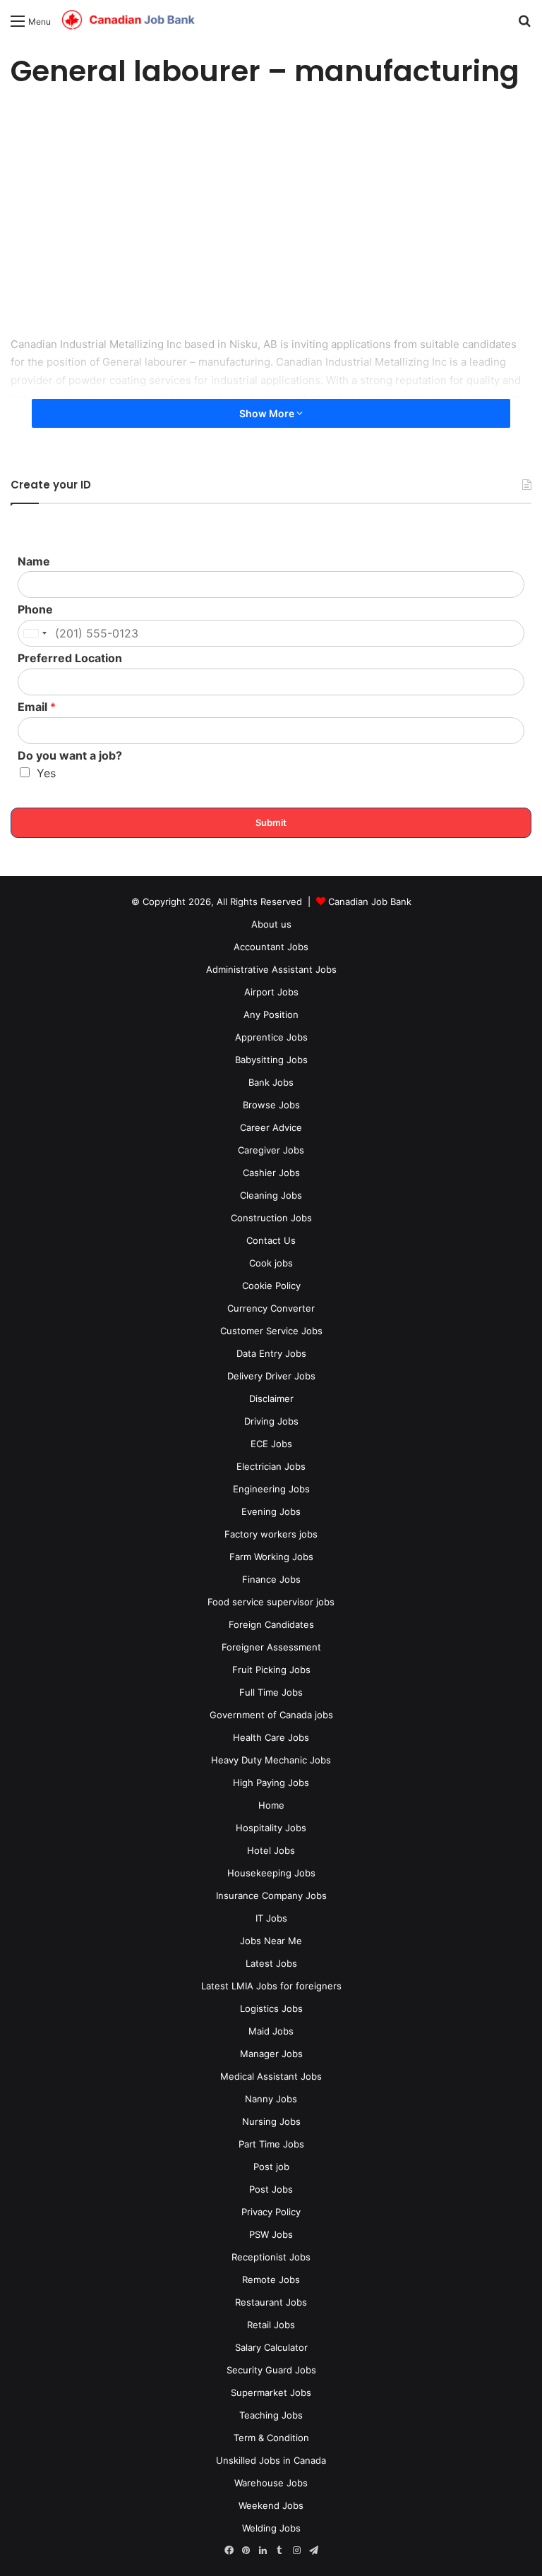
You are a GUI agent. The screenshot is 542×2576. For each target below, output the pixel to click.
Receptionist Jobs (271, 2257)
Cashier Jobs (271, 1173)
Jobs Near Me (271, 1941)
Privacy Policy (271, 2212)
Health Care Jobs (271, 1737)
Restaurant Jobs (271, 2302)
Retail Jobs (271, 2325)
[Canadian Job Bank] (128, 20)
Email (37, 707)
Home (271, 1805)
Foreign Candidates (271, 1624)
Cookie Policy (271, 1286)
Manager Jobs (271, 2054)
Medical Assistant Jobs (271, 2076)
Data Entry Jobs (271, 1353)
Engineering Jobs (271, 1489)
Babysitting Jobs (271, 1060)
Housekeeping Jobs (271, 1873)
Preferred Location (70, 658)
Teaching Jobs (271, 2415)
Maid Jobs (271, 2031)
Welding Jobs (271, 2528)
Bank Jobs (271, 1082)
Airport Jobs (271, 992)
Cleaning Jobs (271, 1195)
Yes (46, 773)
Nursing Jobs (271, 2121)
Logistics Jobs (271, 2008)
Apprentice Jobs (271, 1037)
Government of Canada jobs (271, 1715)
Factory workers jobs (271, 1534)
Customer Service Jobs (271, 1331)
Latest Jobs (271, 1963)
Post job (271, 2167)
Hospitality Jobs (271, 1828)
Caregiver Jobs (271, 1150)
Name (34, 561)
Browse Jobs (271, 1105)
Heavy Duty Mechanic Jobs (271, 1760)
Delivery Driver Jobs (271, 1376)
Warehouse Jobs (271, 2483)
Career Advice (271, 1127)
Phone (35, 609)
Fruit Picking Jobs (271, 1670)
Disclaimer (271, 1398)
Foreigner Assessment (271, 1647)
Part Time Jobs (271, 2144)
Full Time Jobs (271, 1692)
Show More (268, 413)
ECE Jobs (271, 1444)
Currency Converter (271, 1308)
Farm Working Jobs (271, 1557)
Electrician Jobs (271, 1466)
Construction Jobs (271, 1218)
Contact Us (271, 1240)
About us (271, 924)
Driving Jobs (271, 1421)
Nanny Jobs (271, 2099)
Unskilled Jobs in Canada (271, 2460)
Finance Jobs (271, 1579)
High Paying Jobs (271, 1783)
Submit (271, 822)
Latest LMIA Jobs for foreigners (271, 1986)
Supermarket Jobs (271, 2392)
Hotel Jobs (271, 1850)
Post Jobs (271, 2189)
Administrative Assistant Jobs (271, 969)
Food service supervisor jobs (271, 1602)
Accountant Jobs (271, 947)
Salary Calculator (271, 2347)
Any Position (271, 1014)
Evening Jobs (271, 1511)
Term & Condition (271, 2438)
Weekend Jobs (271, 2505)
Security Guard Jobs (271, 2370)
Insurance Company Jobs (271, 1895)
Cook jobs (271, 1263)
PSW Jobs (271, 2234)
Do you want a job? (70, 755)
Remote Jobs (271, 2280)
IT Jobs (271, 1918)
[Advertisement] (271, 215)
